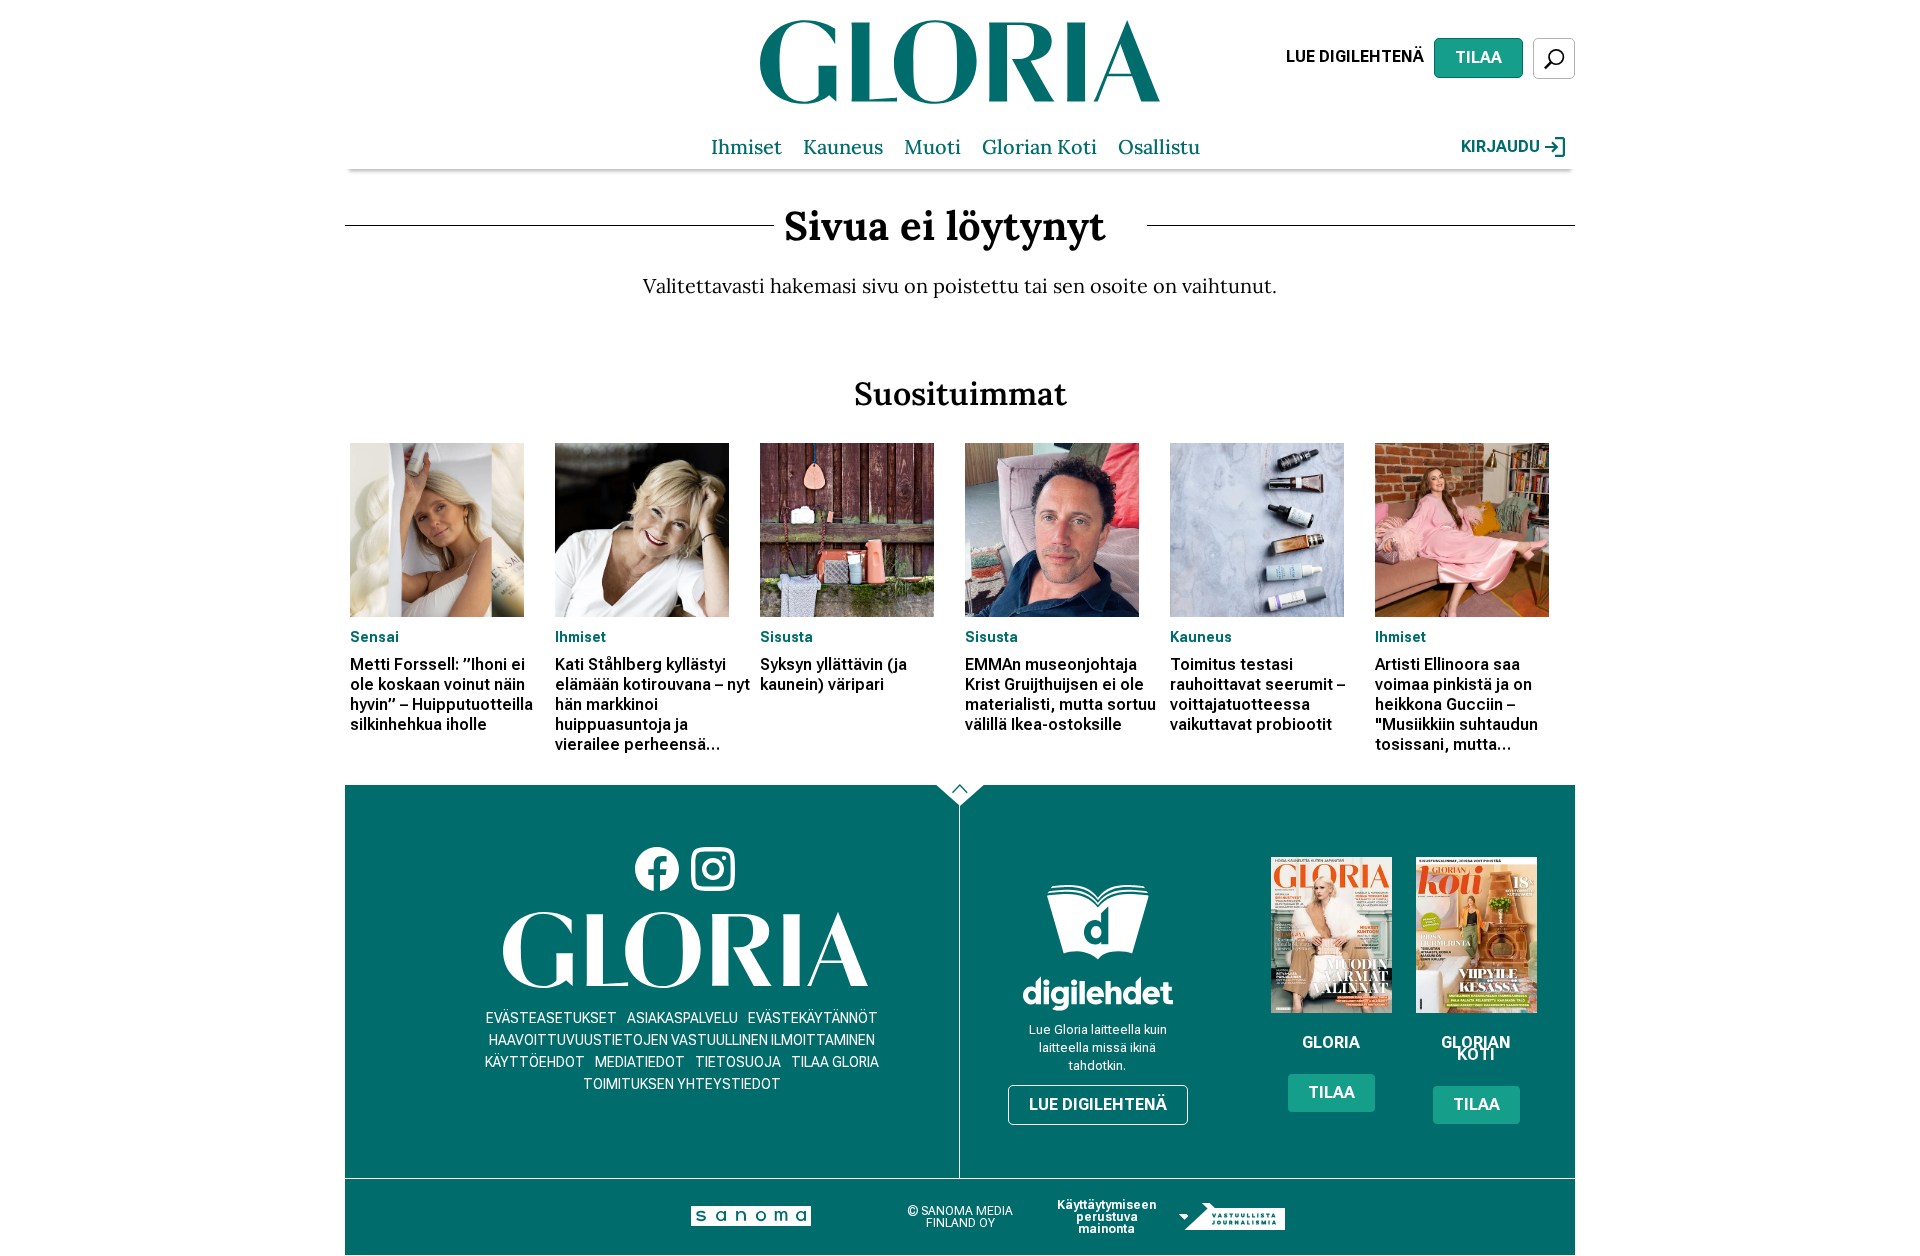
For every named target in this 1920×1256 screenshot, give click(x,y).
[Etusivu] (685, 950)
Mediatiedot (640, 1062)
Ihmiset (746, 146)
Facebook (657, 869)
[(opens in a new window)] (1098, 993)
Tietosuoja (738, 1062)
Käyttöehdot (535, 1062)
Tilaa (1478, 57)
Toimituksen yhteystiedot (682, 1084)
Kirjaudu (1500, 146)
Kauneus (843, 146)
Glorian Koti (1039, 146)
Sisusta (786, 637)
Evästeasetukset (551, 1018)
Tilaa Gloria (835, 1062)
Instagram (713, 869)
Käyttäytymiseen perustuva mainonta (1106, 1217)
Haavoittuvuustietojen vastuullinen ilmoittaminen (682, 1040)
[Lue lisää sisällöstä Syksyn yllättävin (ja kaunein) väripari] (857, 530)
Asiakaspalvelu (682, 1018)
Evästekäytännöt (813, 1018)
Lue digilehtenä (1355, 56)
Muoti (932, 146)
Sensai (374, 637)
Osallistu (1159, 146)
